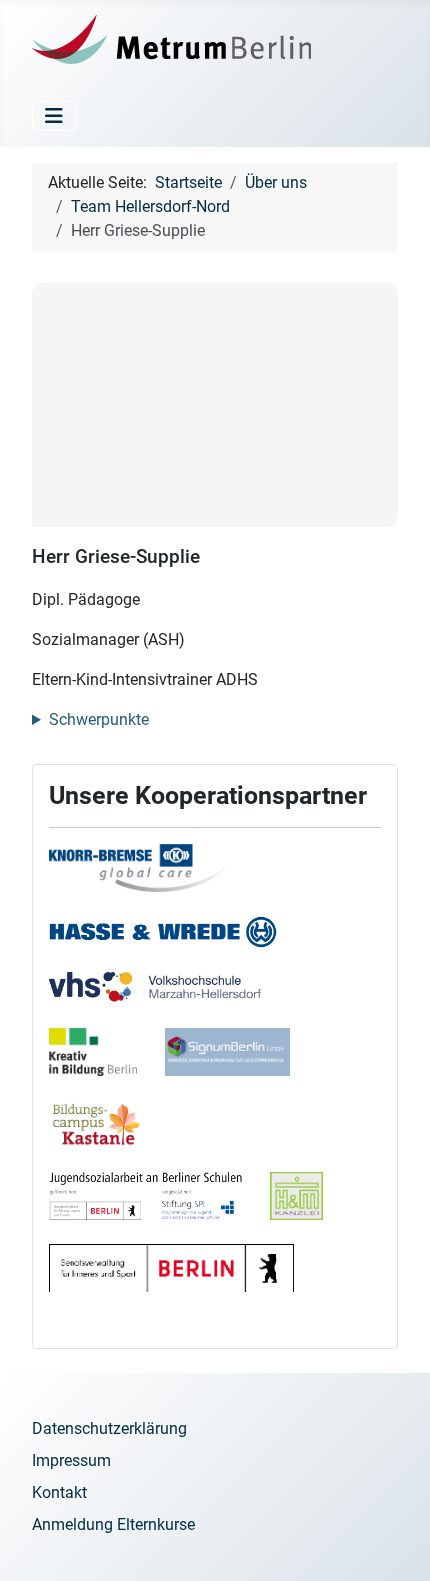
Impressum (71, 1460)
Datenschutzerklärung (109, 1428)
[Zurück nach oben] (395, 1544)
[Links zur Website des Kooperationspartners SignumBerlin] (239, 1062)
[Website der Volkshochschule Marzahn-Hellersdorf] (167, 998)
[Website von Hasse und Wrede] (175, 942)
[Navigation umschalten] (54, 116)
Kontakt (59, 1492)
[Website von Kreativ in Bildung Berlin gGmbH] (105, 1062)
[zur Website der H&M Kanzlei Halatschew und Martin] (308, 1206)
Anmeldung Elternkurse (113, 1524)
